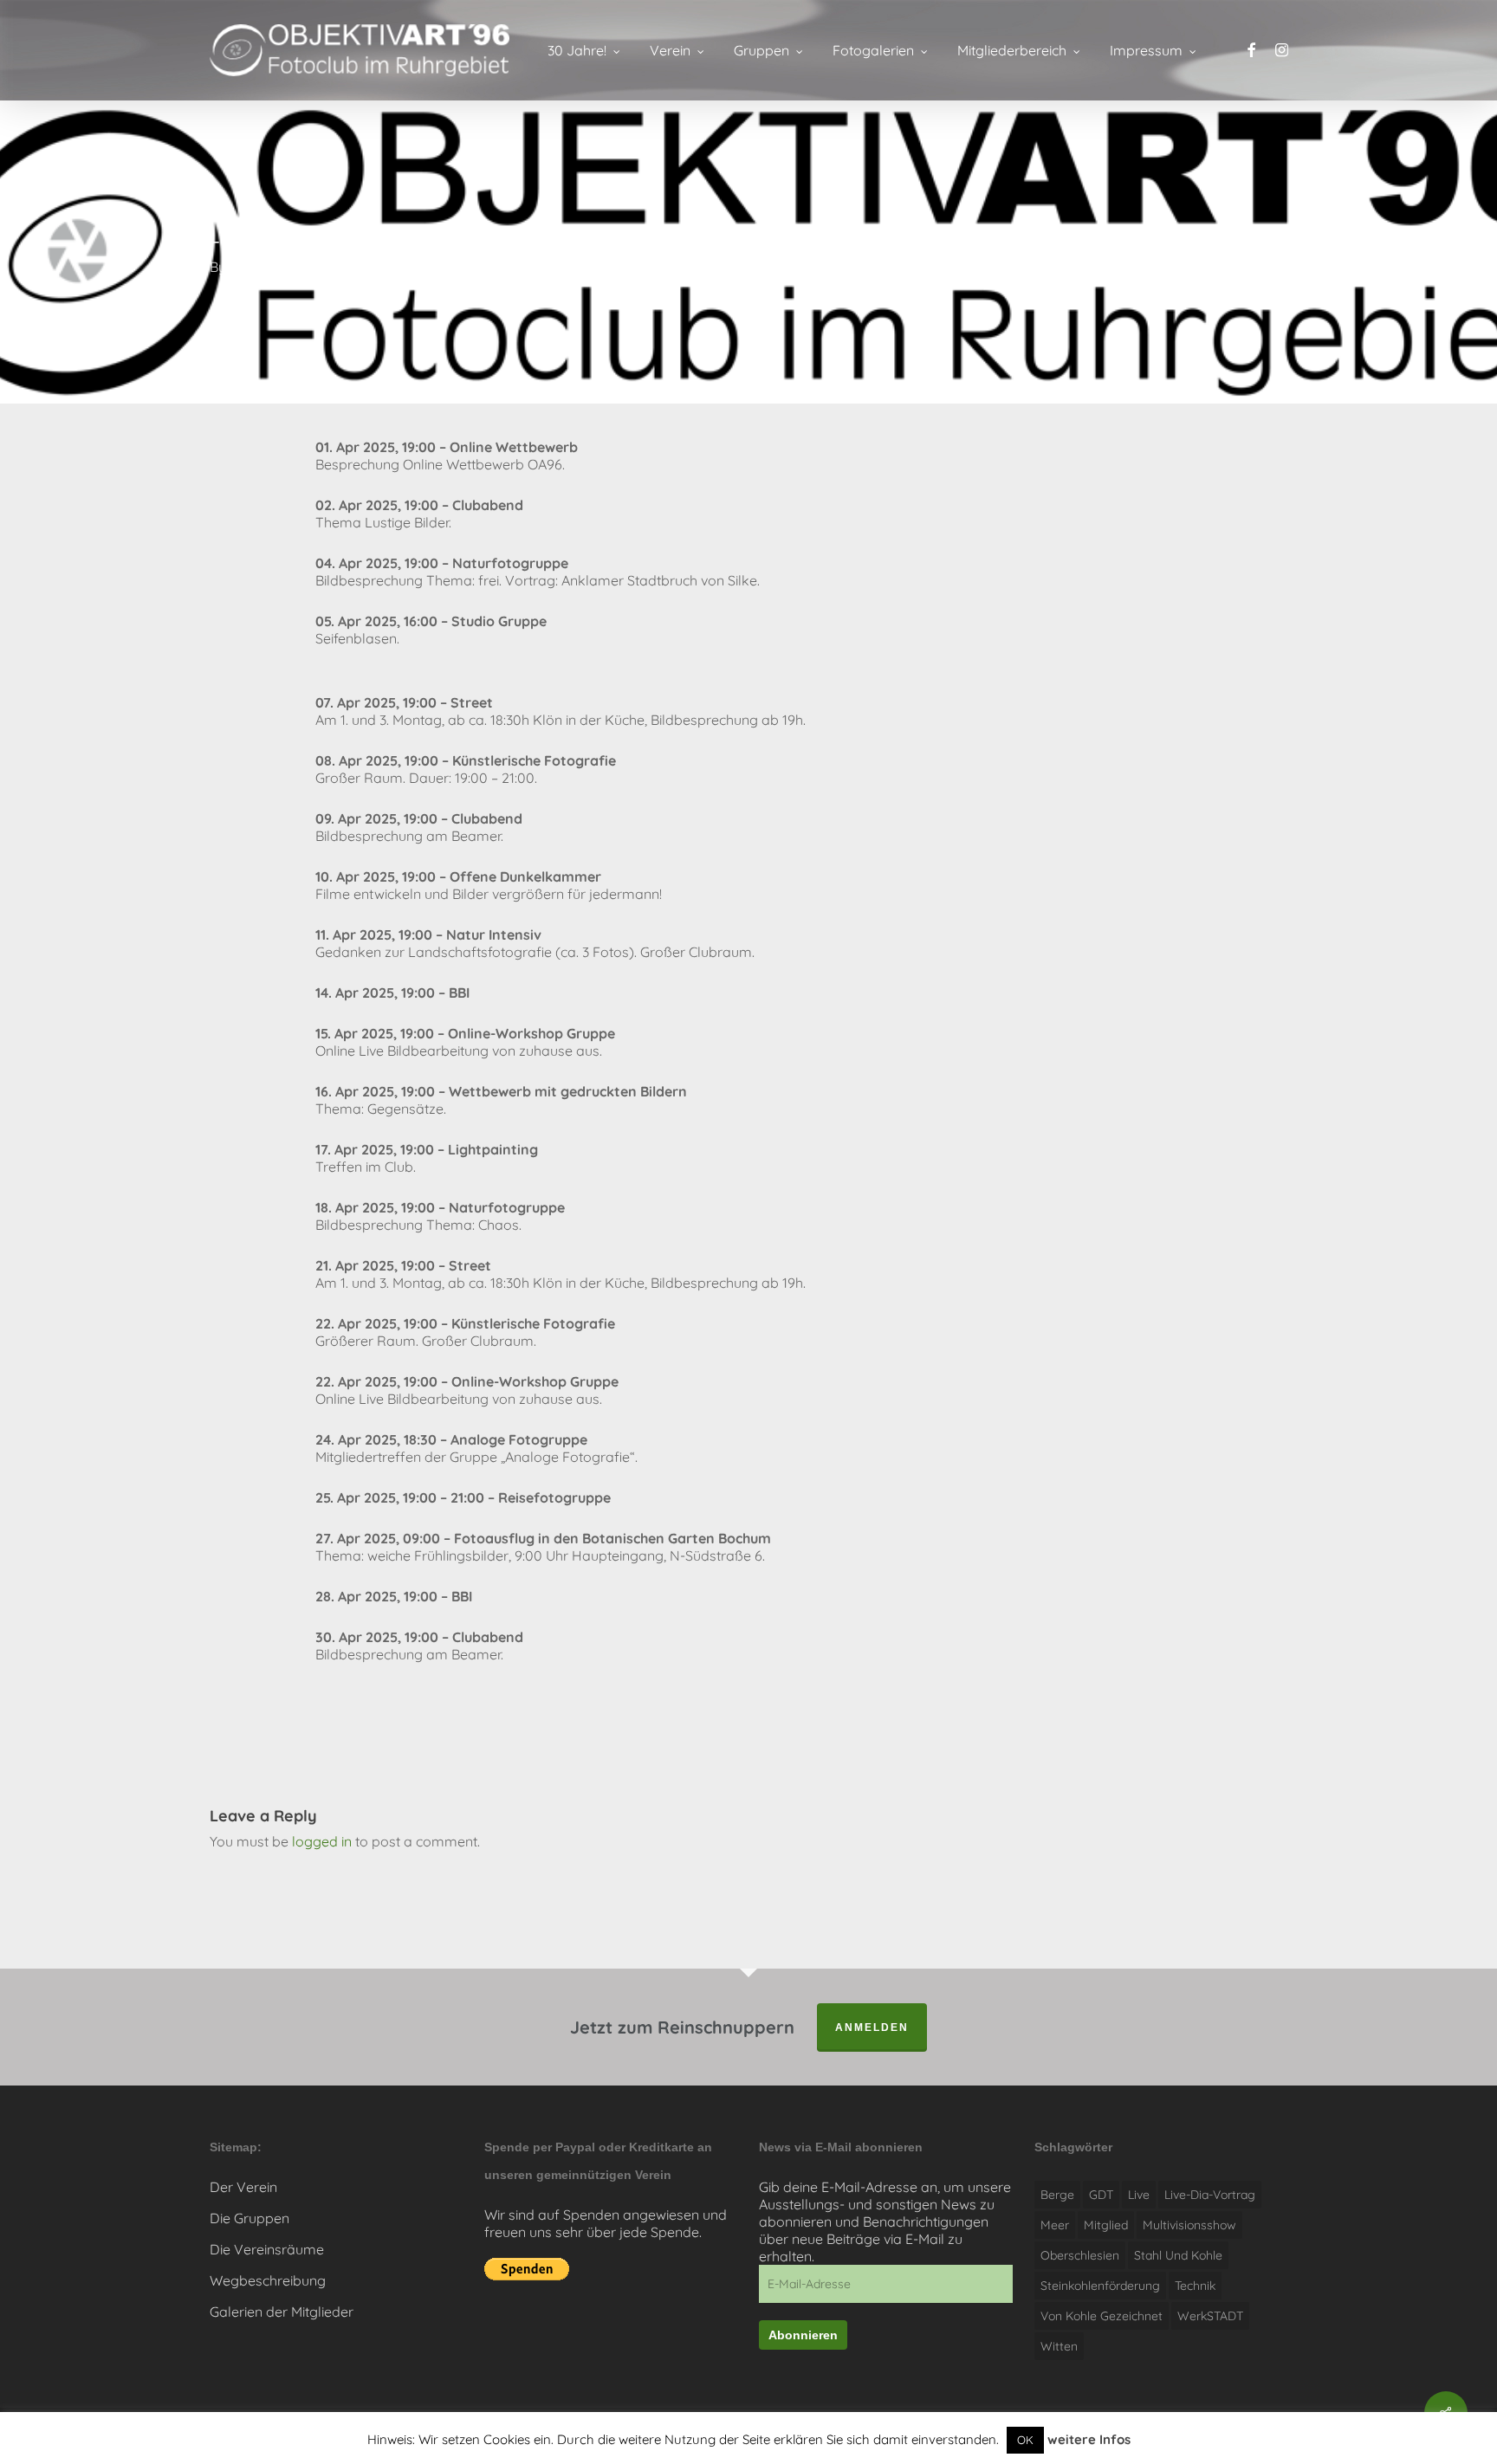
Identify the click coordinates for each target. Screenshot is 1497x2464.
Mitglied (1106, 2225)
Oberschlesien (1080, 2255)
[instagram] (1282, 51)
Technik (1195, 2286)
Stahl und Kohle (1178, 2255)
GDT (1101, 2195)
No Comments (1221, 259)
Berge (1057, 2195)
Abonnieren (803, 2335)
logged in (322, 1841)
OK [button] (1025, 2440)
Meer (1055, 2225)
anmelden (872, 2027)
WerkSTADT (1210, 2316)
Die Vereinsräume (267, 2249)
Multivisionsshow (1189, 2225)
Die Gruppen (249, 2218)
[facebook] (1251, 51)
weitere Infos (1089, 2439)
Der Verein (243, 2187)
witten (1059, 2346)
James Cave (269, 267)
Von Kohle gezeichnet (1102, 2316)
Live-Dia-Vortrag (1210, 2195)
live (1139, 2195)
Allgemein (498, 267)
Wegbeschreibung (268, 2280)
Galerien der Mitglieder (282, 2312)
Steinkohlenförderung (1100, 2286)
